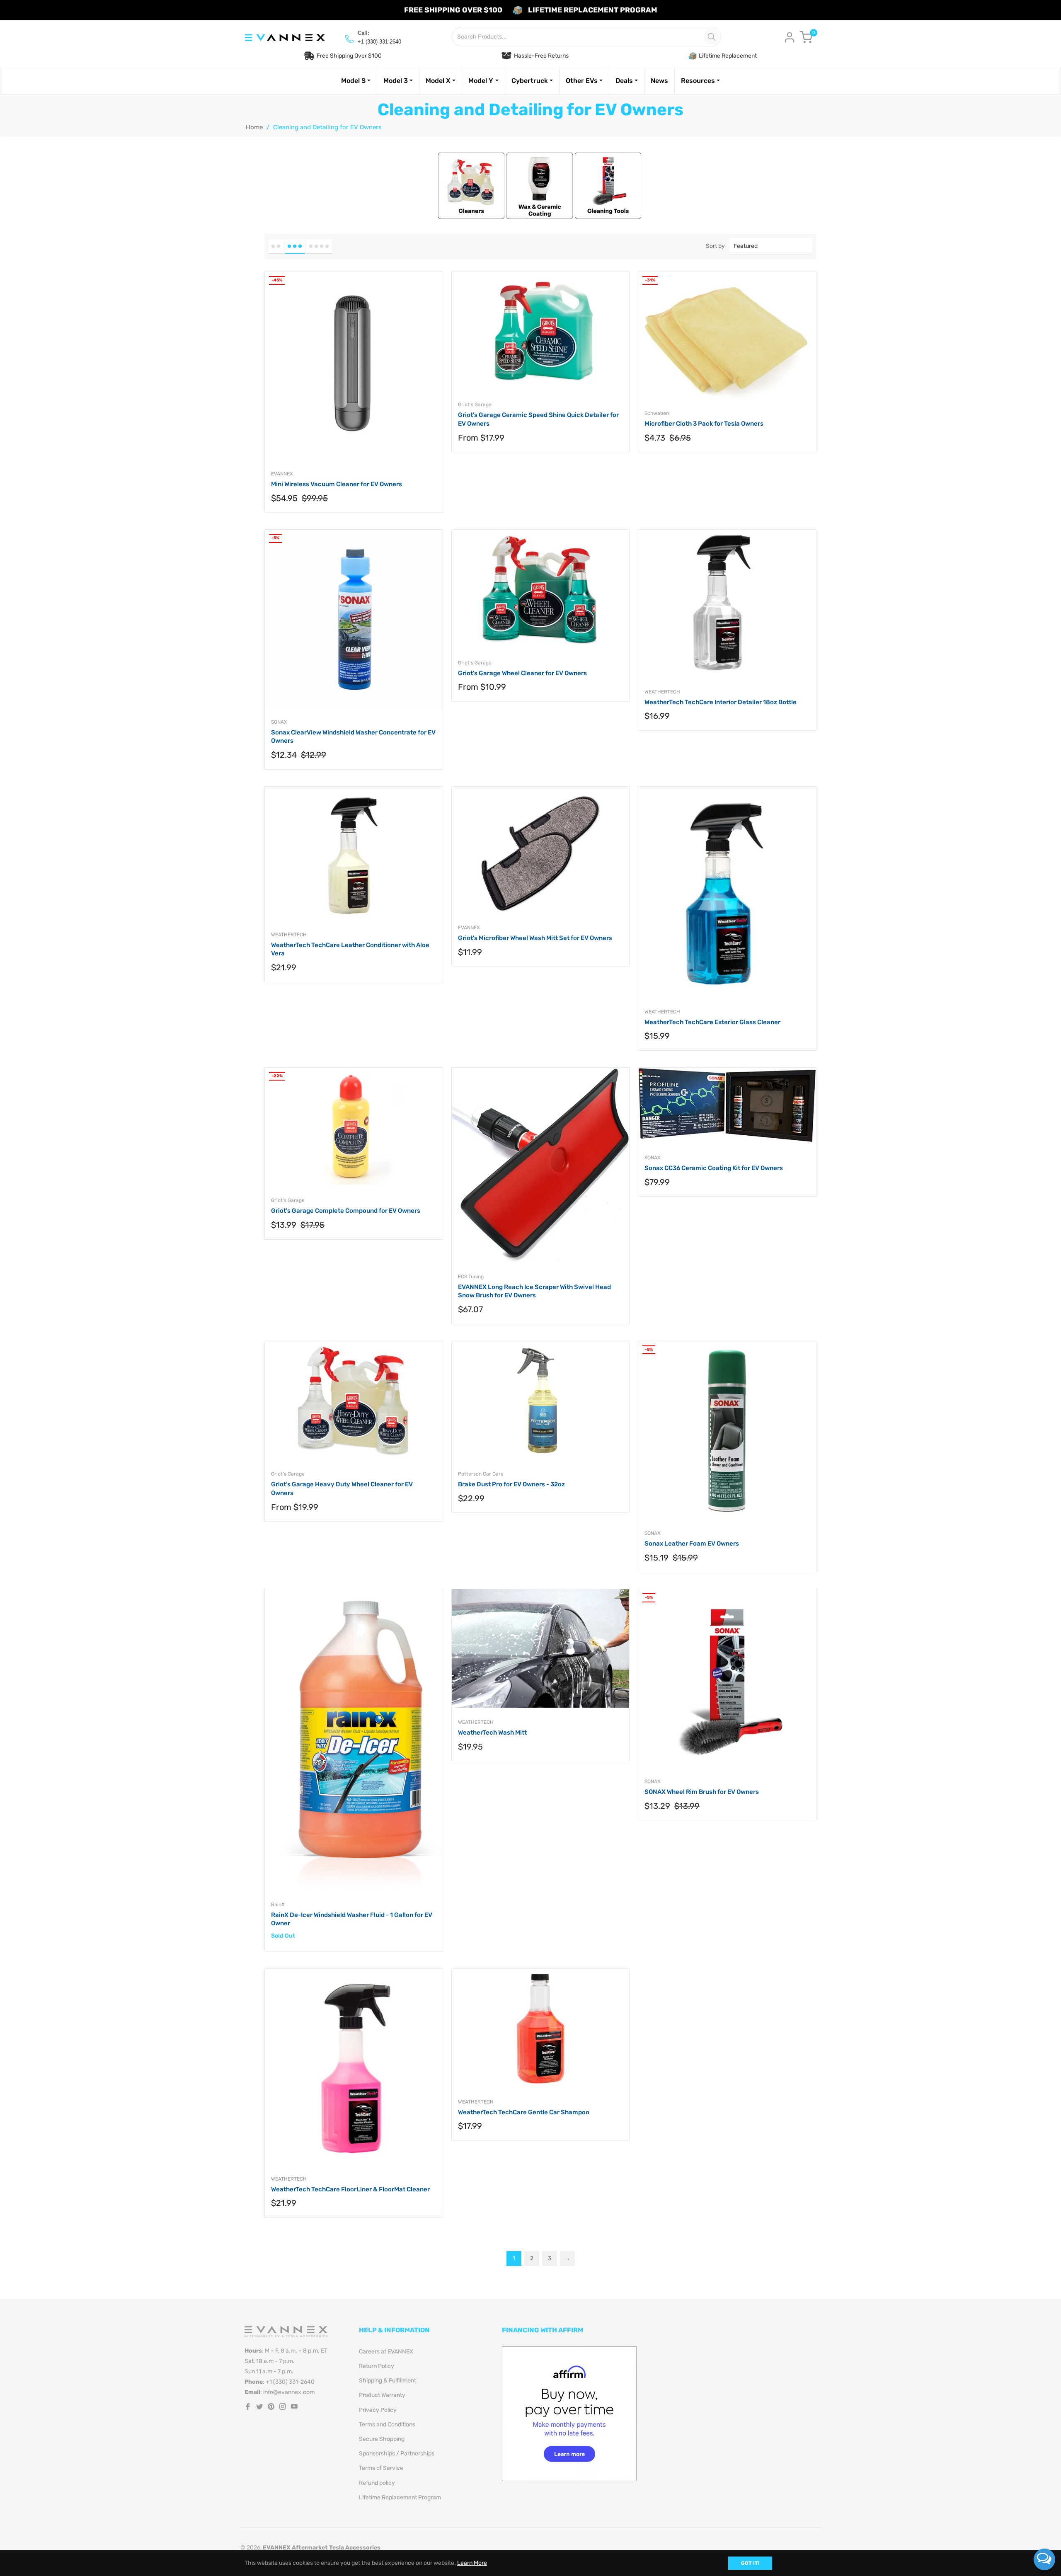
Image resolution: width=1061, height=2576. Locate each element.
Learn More (472, 2563)
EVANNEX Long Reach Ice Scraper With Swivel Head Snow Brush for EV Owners (534, 1291)
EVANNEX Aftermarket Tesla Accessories (322, 2548)
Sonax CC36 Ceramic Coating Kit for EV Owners (714, 1168)
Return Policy (377, 2366)
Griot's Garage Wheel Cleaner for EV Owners (522, 673)
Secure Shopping (382, 2439)
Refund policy (377, 2483)
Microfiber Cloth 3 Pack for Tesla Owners (704, 424)
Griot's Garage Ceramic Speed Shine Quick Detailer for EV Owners (538, 419)
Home (254, 127)
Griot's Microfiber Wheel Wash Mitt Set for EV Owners (535, 938)
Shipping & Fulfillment (388, 2381)
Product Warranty (382, 2395)
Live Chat (1044, 2559)
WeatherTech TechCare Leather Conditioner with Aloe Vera (350, 949)
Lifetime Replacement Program (400, 2497)
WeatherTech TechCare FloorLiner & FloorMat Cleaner (350, 2189)
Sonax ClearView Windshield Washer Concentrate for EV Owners (353, 737)
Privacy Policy (378, 2410)
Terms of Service (381, 2468)
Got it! (750, 2563)
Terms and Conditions (387, 2425)
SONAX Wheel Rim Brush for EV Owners (702, 1792)
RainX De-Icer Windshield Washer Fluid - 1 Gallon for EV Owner (352, 1919)
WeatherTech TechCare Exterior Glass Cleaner (712, 1022)
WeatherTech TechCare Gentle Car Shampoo (524, 2112)
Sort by (715, 246)
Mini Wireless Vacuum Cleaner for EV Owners (337, 484)
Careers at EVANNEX (386, 2352)
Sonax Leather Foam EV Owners (692, 1544)
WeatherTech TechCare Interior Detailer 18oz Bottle (721, 702)
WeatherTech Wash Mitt (492, 1733)
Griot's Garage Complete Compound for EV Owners (346, 1211)
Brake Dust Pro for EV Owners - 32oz (511, 1484)
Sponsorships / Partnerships (397, 2454)
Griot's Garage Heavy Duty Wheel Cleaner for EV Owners (342, 1489)
